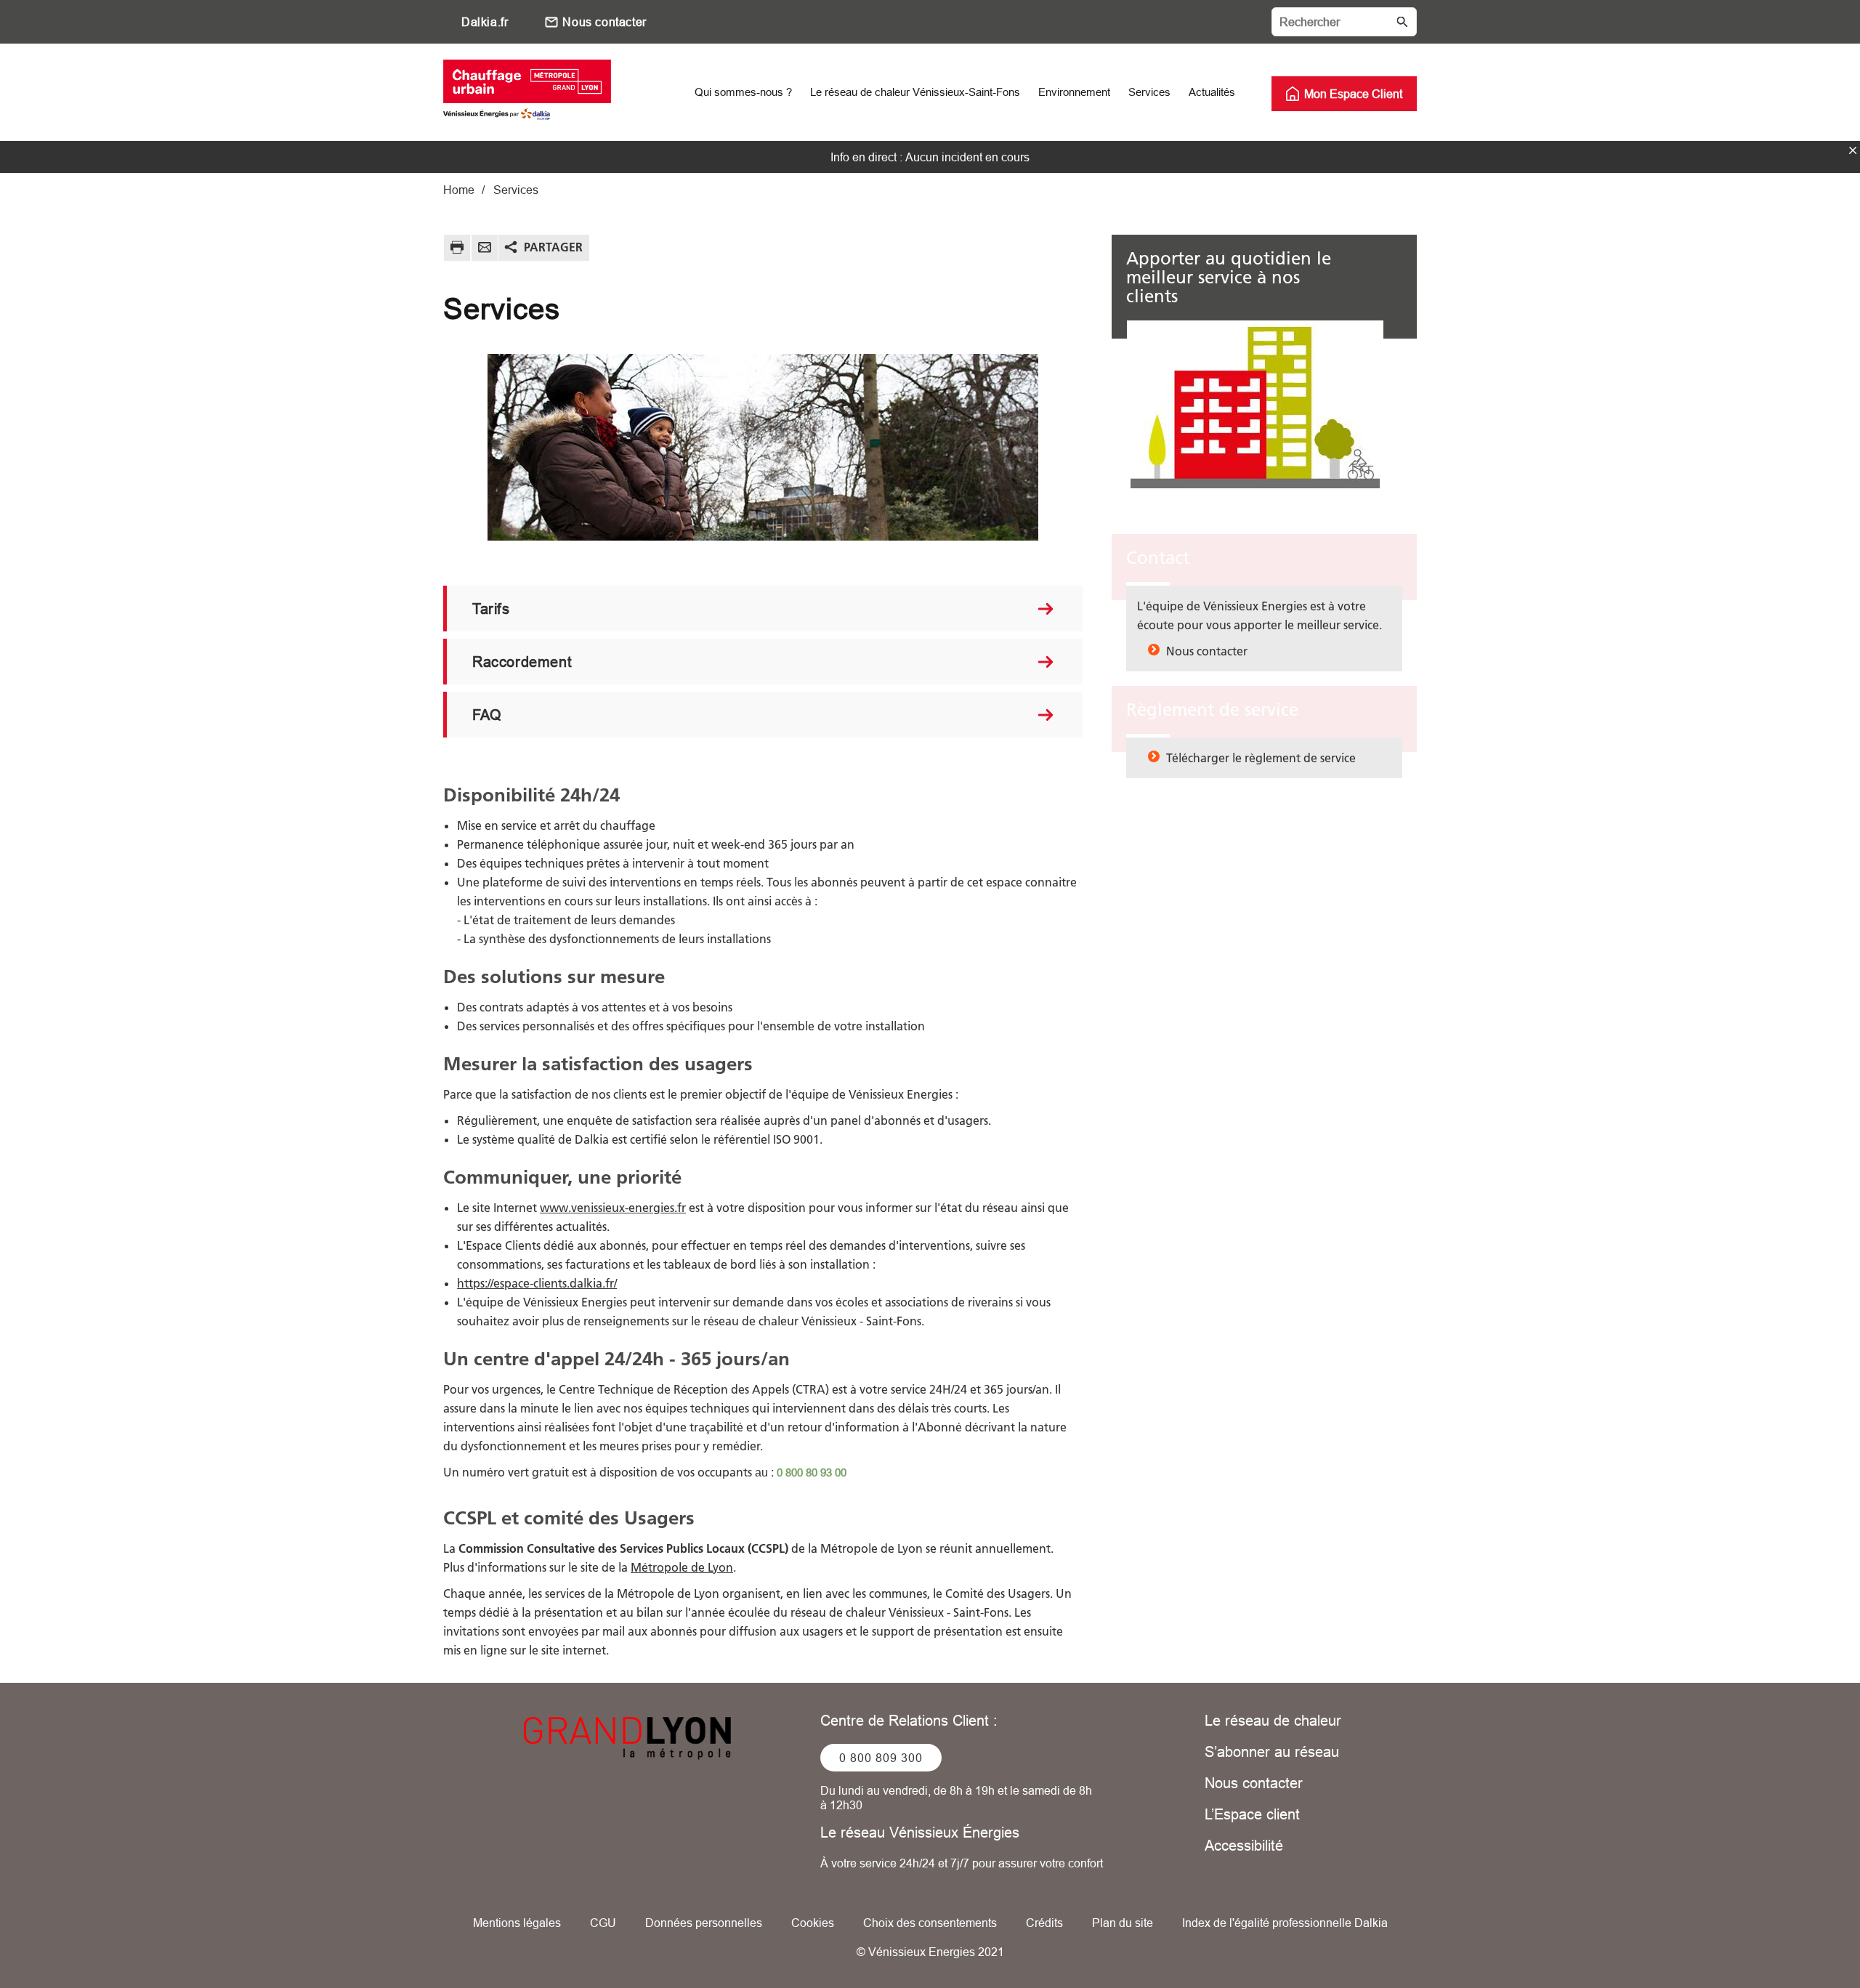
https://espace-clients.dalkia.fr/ (537, 1283)
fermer (1853, 150)
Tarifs (491, 609)
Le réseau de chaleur (1273, 1720)
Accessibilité (1244, 1845)
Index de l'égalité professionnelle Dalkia (1285, 1923)
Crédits (1044, 1923)
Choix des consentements (930, 1923)
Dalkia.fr (485, 22)
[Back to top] (1800, 1935)
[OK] (1402, 22)
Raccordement (522, 662)
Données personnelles (704, 1923)
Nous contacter (604, 22)
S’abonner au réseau (1272, 1751)
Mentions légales (517, 1923)
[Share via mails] (485, 250)
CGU (603, 1923)
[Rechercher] (1344, 22)
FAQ (487, 715)
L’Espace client (1252, 1814)
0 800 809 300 (881, 1758)
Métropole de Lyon (682, 1567)
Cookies (813, 1923)
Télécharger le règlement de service (1261, 758)
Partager (553, 247)
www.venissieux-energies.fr (613, 1208)
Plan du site (1123, 1923)
